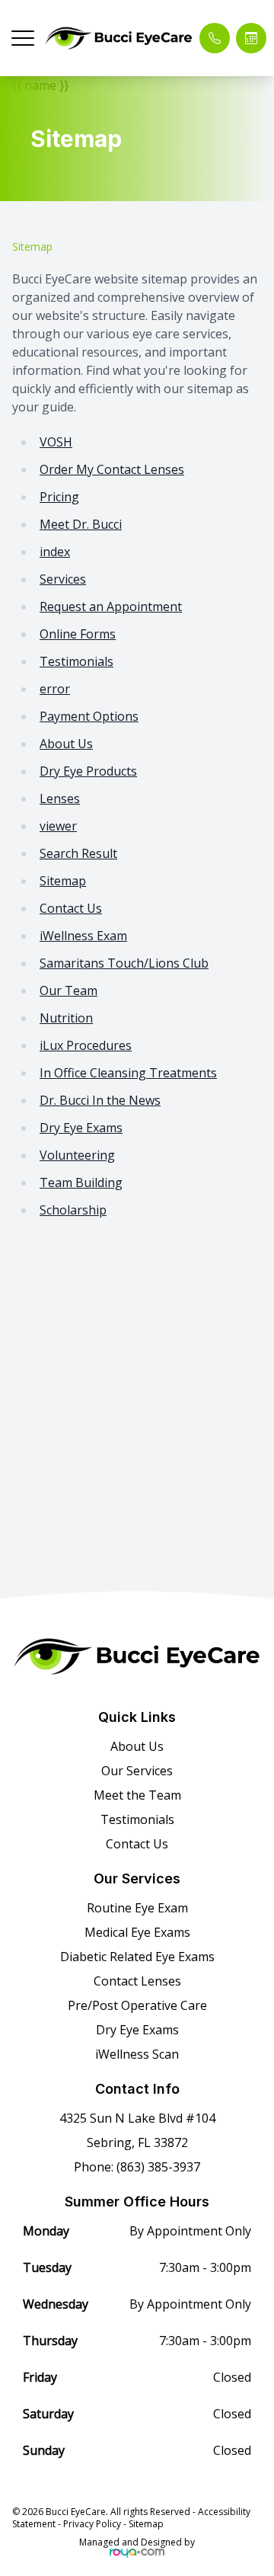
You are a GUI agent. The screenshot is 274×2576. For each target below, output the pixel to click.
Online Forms (78, 634)
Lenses (60, 798)
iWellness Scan (137, 2054)
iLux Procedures (86, 1045)
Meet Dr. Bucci (81, 524)
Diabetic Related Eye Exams (137, 1957)
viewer (58, 826)
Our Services (137, 1771)
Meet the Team (137, 1795)
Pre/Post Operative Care (137, 2005)
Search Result (78, 853)
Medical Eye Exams (137, 1932)
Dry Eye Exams (81, 1128)
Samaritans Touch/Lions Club (124, 963)
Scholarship (73, 1210)
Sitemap (63, 881)
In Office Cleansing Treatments (128, 1073)
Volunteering (77, 1155)
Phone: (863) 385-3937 (137, 2167)
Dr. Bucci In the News (100, 1100)
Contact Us (71, 908)
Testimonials (76, 661)
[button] (23, 38)
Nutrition (66, 1018)
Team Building (81, 1182)
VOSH (56, 442)
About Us (66, 744)
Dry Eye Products (88, 771)
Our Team (68, 990)
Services (63, 579)
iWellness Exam (83, 936)
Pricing (59, 497)
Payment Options (89, 716)
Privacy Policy (92, 2524)
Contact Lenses (137, 1981)
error (55, 689)
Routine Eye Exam (137, 1908)
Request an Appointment (111, 606)
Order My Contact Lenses (112, 469)
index (55, 552)
